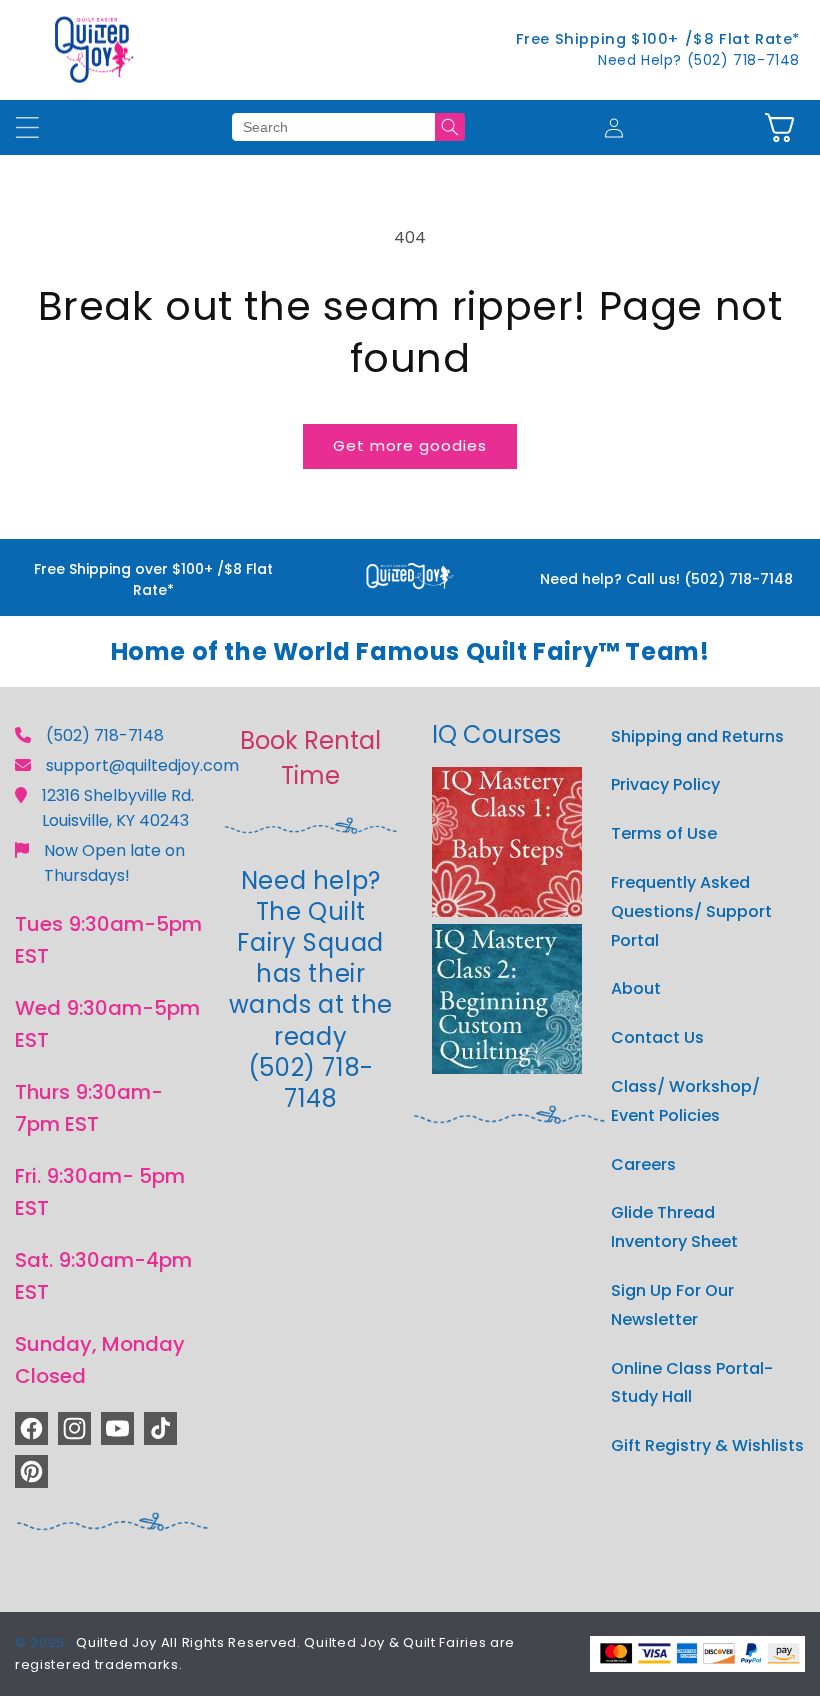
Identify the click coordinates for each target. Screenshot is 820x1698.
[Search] (450, 127)
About (636, 988)
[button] (779, 127)
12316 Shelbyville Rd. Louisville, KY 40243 (118, 808)
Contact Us (657, 1037)
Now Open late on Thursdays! (114, 863)
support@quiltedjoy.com (142, 765)
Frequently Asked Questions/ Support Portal (691, 911)
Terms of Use (664, 833)
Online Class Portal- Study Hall (692, 1383)
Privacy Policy (665, 784)
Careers (643, 1164)
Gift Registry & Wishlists (707, 1445)
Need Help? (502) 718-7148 (699, 60)
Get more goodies (410, 445)
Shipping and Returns (697, 736)
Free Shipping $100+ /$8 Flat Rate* (658, 39)
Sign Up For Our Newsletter (672, 1305)
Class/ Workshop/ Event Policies (685, 1101)
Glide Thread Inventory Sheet (674, 1227)
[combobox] (333, 127)
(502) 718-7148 (105, 735)
